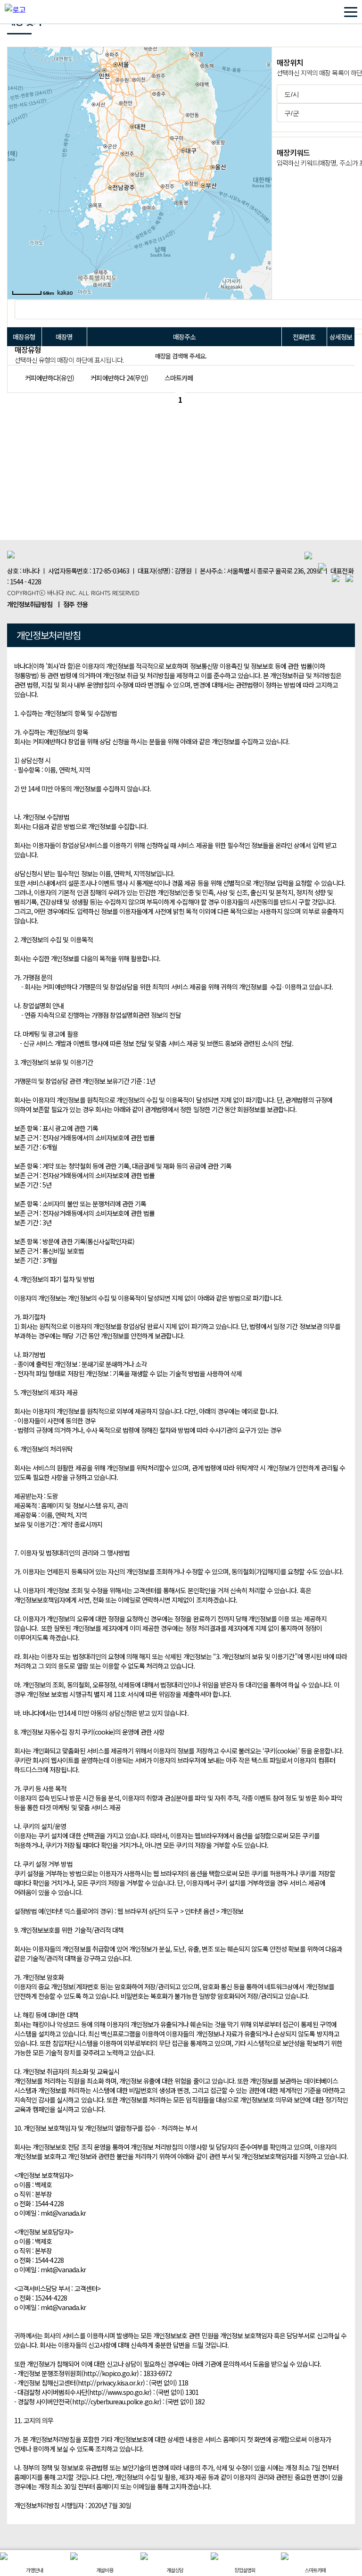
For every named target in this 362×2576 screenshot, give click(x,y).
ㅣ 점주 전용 (72, 604)
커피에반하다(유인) (49, 378)
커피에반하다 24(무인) (119, 378)
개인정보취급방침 (30, 604)
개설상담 (175, 2570)
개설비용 (105, 2570)
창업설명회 (245, 2570)
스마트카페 (179, 378)
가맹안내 (34, 2570)
